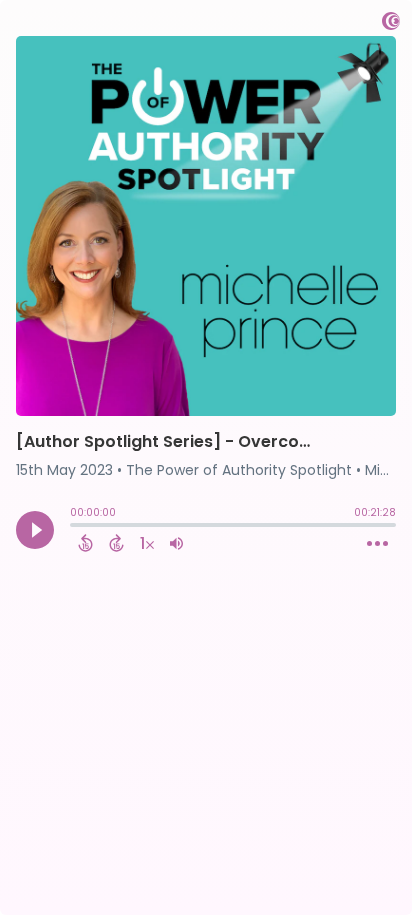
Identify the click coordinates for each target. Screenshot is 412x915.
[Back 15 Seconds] (85, 543)
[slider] (75, 527)
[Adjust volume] (176, 543)
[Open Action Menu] (377, 544)
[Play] (35, 530)
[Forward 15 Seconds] (116, 543)
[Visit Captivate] (391, 24)
